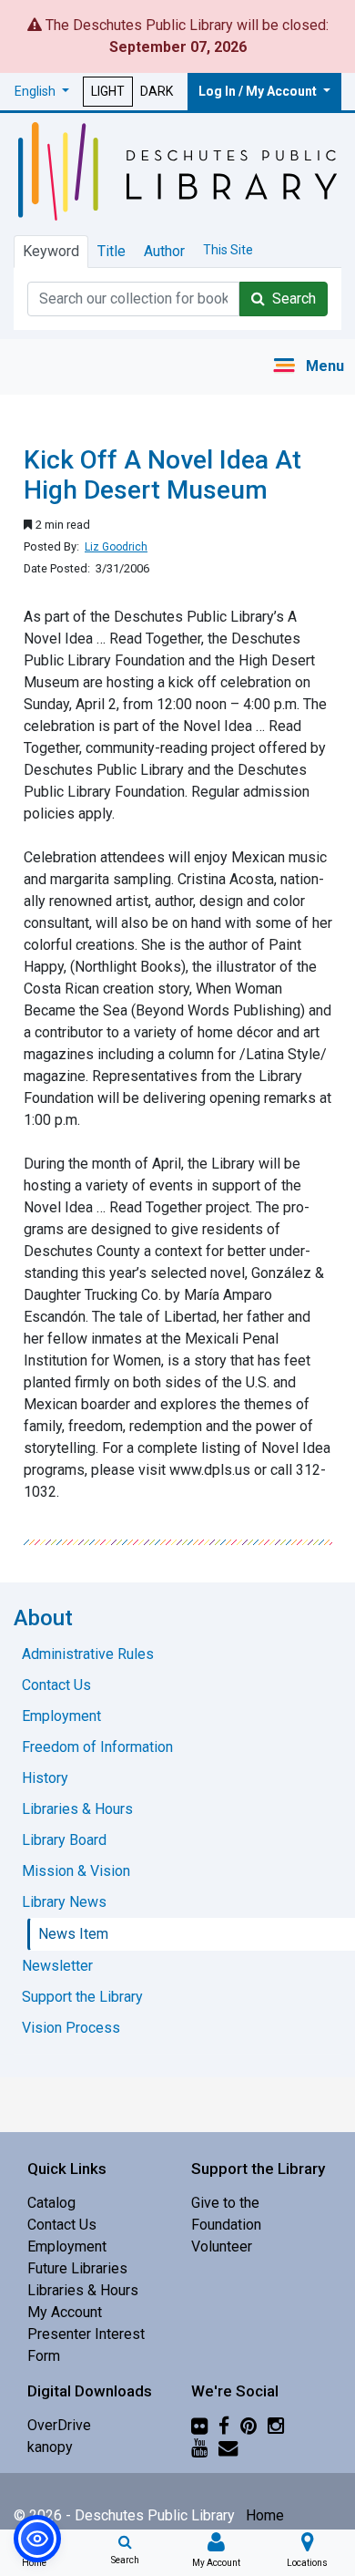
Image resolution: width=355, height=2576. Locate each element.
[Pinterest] (248, 2425)
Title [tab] (112, 251)
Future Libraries (77, 2268)
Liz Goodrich (116, 547)
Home (265, 2515)
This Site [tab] (228, 250)
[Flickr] (199, 2425)
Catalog (51, 2203)
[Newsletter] (228, 2447)
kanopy (50, 2447)
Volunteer (222, 2246)
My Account (65, 2312)
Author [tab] (164, 251)
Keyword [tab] (51, 251)
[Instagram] (276, 2425)
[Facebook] (224, 2425)
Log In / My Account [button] (259, 91)
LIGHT (108, 91)
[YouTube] (199, 2447)
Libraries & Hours (83, 2290)
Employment (67, 2246)
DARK (157, 91)
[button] (42, 92)
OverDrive (59, 2425)
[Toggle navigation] (308, 367)
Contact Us (62, 2225)
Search (290, 299)
